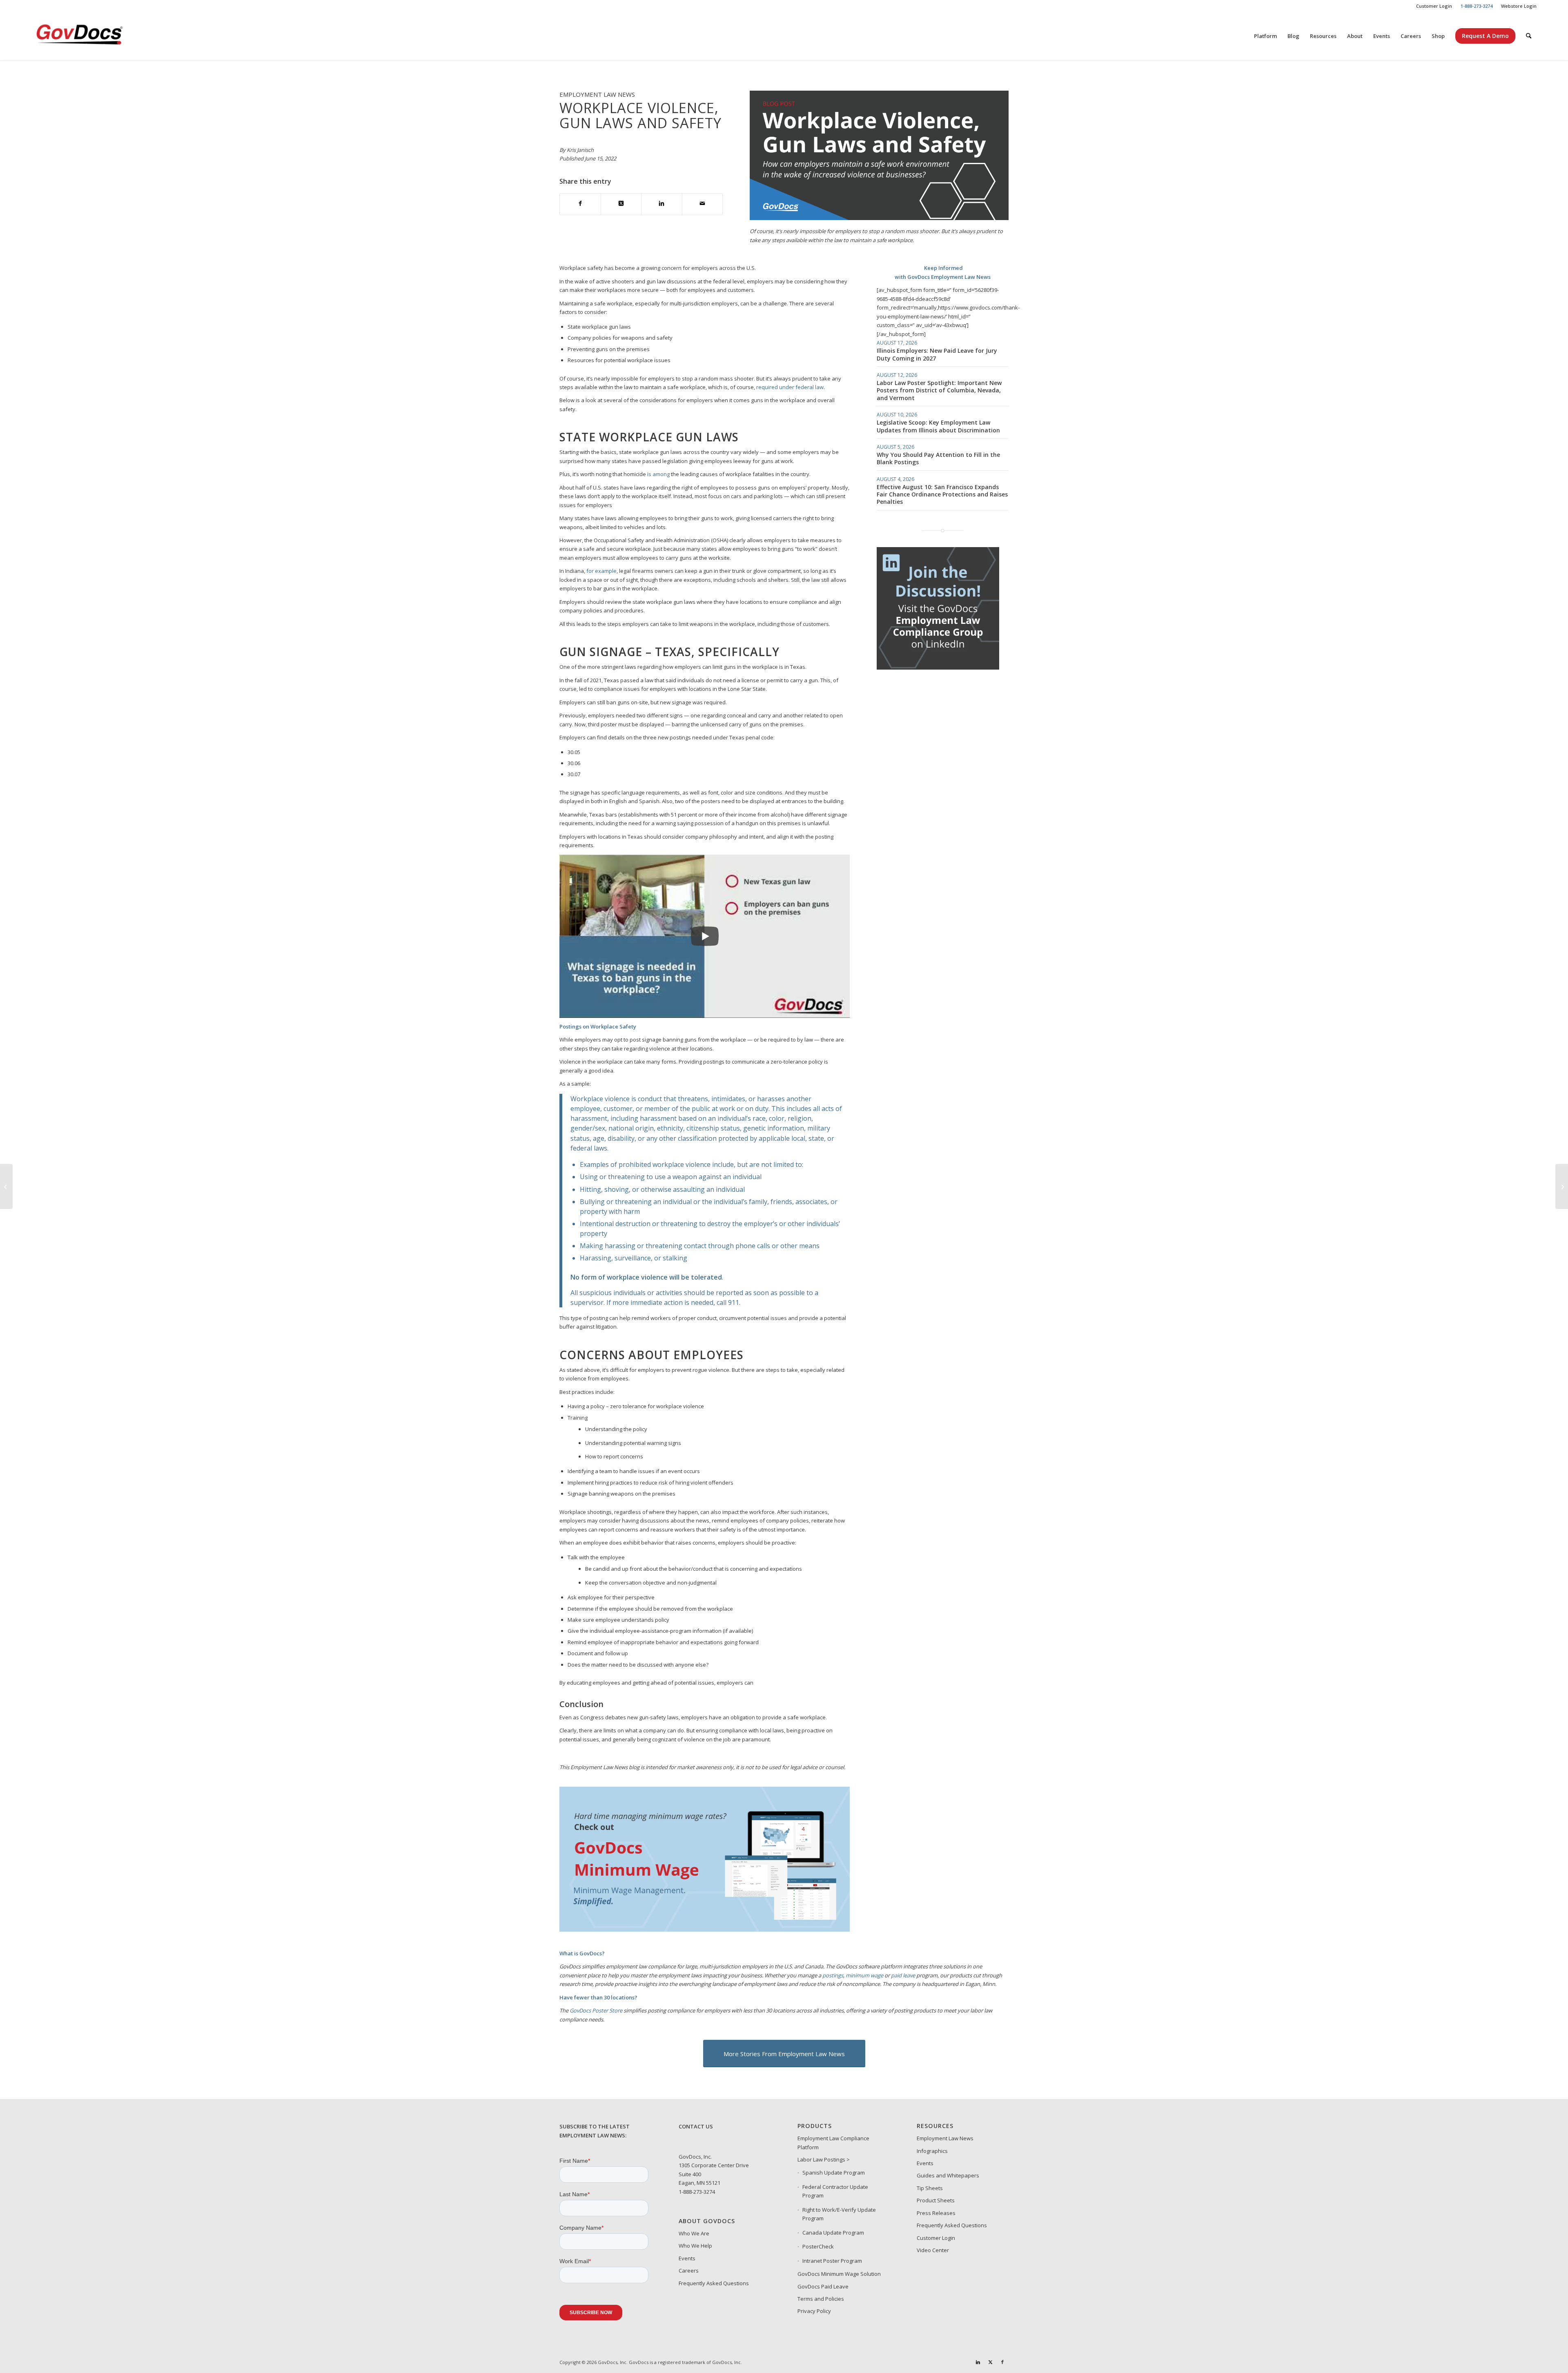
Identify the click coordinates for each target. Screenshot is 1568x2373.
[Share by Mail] (703, 204)
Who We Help (695, 2246)
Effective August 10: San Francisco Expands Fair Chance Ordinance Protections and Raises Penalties (942, 494)
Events (687, 2258)
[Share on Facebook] (580, 204)
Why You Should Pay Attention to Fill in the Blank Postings (938, 458)
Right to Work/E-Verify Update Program (839, 2214)
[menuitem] (1434, 6)
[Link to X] (990, 2362)
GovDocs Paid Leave (823, 2286)
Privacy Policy (814, 2311)
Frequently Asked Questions (714, 2283)
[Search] (1529, 36)
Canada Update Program (833, 2233)
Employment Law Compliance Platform (833, 2143)
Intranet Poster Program (832, 2261)
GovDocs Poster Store (596, 2010)
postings (833, 1975)
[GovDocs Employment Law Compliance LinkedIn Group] (938, 668)
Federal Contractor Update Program (835, 2191)
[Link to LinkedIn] (978, 2362)
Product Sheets (936, 2200)
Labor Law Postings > (824, 2159)
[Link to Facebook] (1002, 2362)
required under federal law (790, 387)
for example (601, 571)
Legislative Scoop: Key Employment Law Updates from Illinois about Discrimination (938, 426)
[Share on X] (621, 204)
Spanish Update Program (834, 2173)
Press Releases (936, 2213)
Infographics (932, 2151)
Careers (689, 2271)
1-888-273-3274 (697, 2192)
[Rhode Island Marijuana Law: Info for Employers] (6, 1186)
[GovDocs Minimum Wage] (705, 1930)
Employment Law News (945, 2138)
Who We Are (694, 2233)
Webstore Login (1519, 6)
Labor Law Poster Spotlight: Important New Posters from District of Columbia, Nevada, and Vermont (939, 390)
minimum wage (864, 1975)
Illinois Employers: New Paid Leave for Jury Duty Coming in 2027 (937, 354)
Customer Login (1434, 6)
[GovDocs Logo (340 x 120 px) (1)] (100, 36)
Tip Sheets (930, 2188)
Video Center (933, 2250)
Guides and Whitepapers (948, 2175)
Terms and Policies (821, 2299)
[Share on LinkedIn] (662, 204)
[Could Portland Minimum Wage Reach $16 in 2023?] (1562, 1186)
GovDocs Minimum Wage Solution (839, 2274)
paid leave (903, 1975)
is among (658, 474)
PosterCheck (818, 2246)
